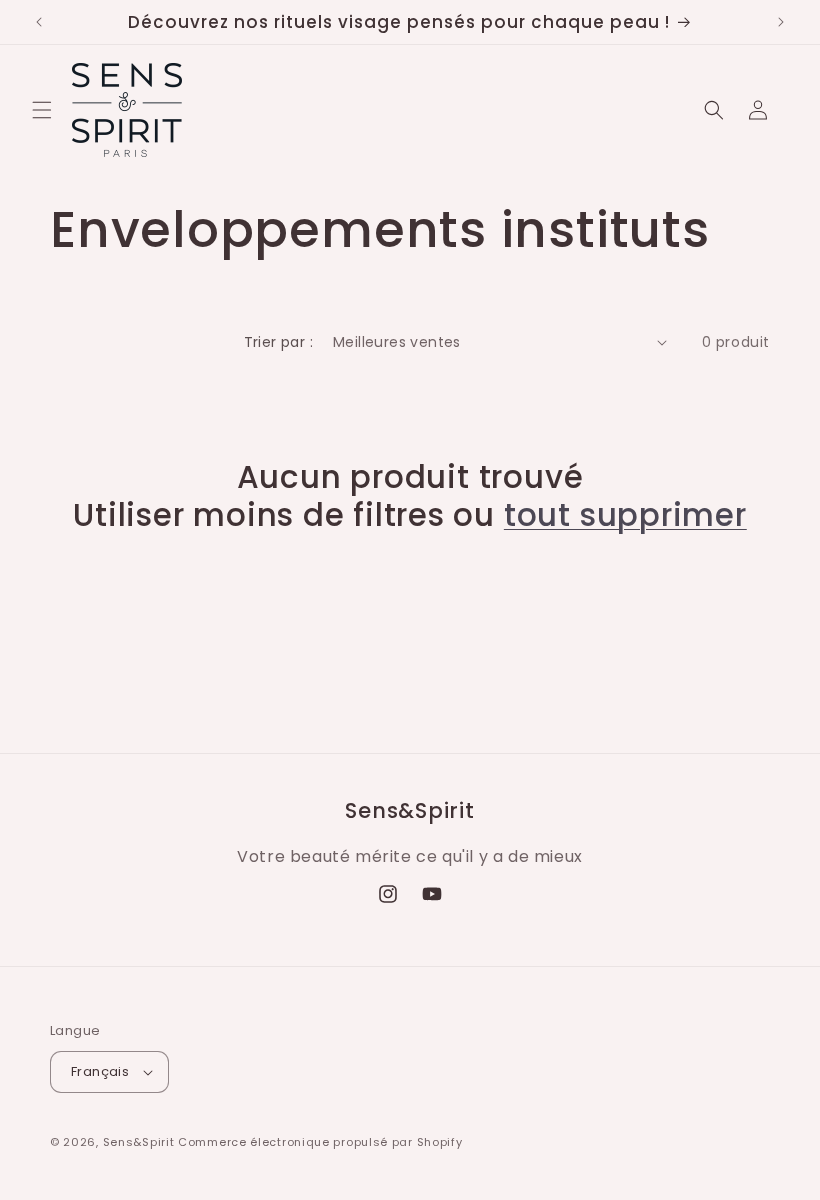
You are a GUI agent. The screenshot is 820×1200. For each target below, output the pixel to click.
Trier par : (278, 342)
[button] (42, 110)
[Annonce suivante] (781, 22)
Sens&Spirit (139, 1142)
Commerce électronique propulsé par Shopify (320, 1142)
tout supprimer (625, 515)
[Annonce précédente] (39, 22)
